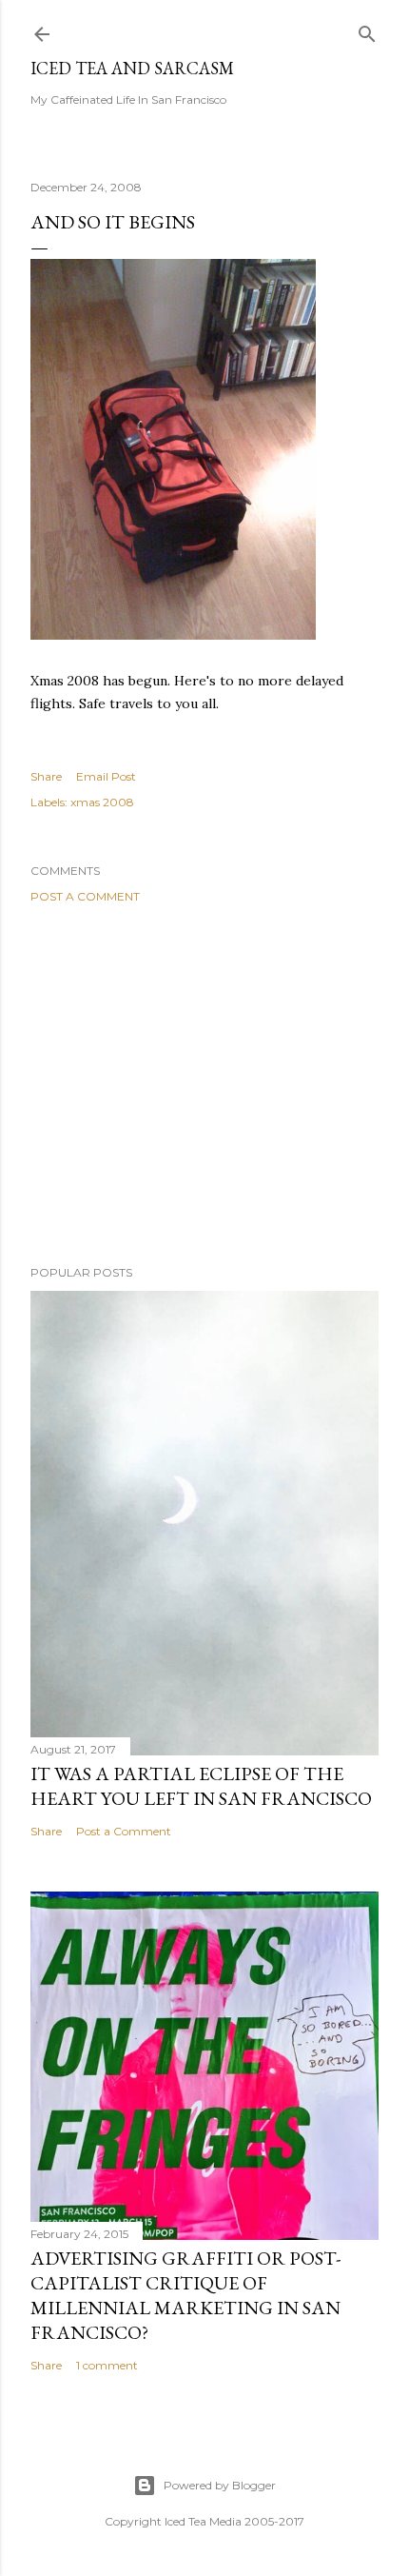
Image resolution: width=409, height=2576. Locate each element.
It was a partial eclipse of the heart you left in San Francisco (201, 1786)
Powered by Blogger (220, 2485)
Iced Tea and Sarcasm (132, 68)
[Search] (367, 30)
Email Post (106, 776)
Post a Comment (85, 896)
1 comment (107, 2365)
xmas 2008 (102, 802)
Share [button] (46, 776)
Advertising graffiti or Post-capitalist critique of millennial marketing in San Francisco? (185, 2295)
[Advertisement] (204, 1084)
